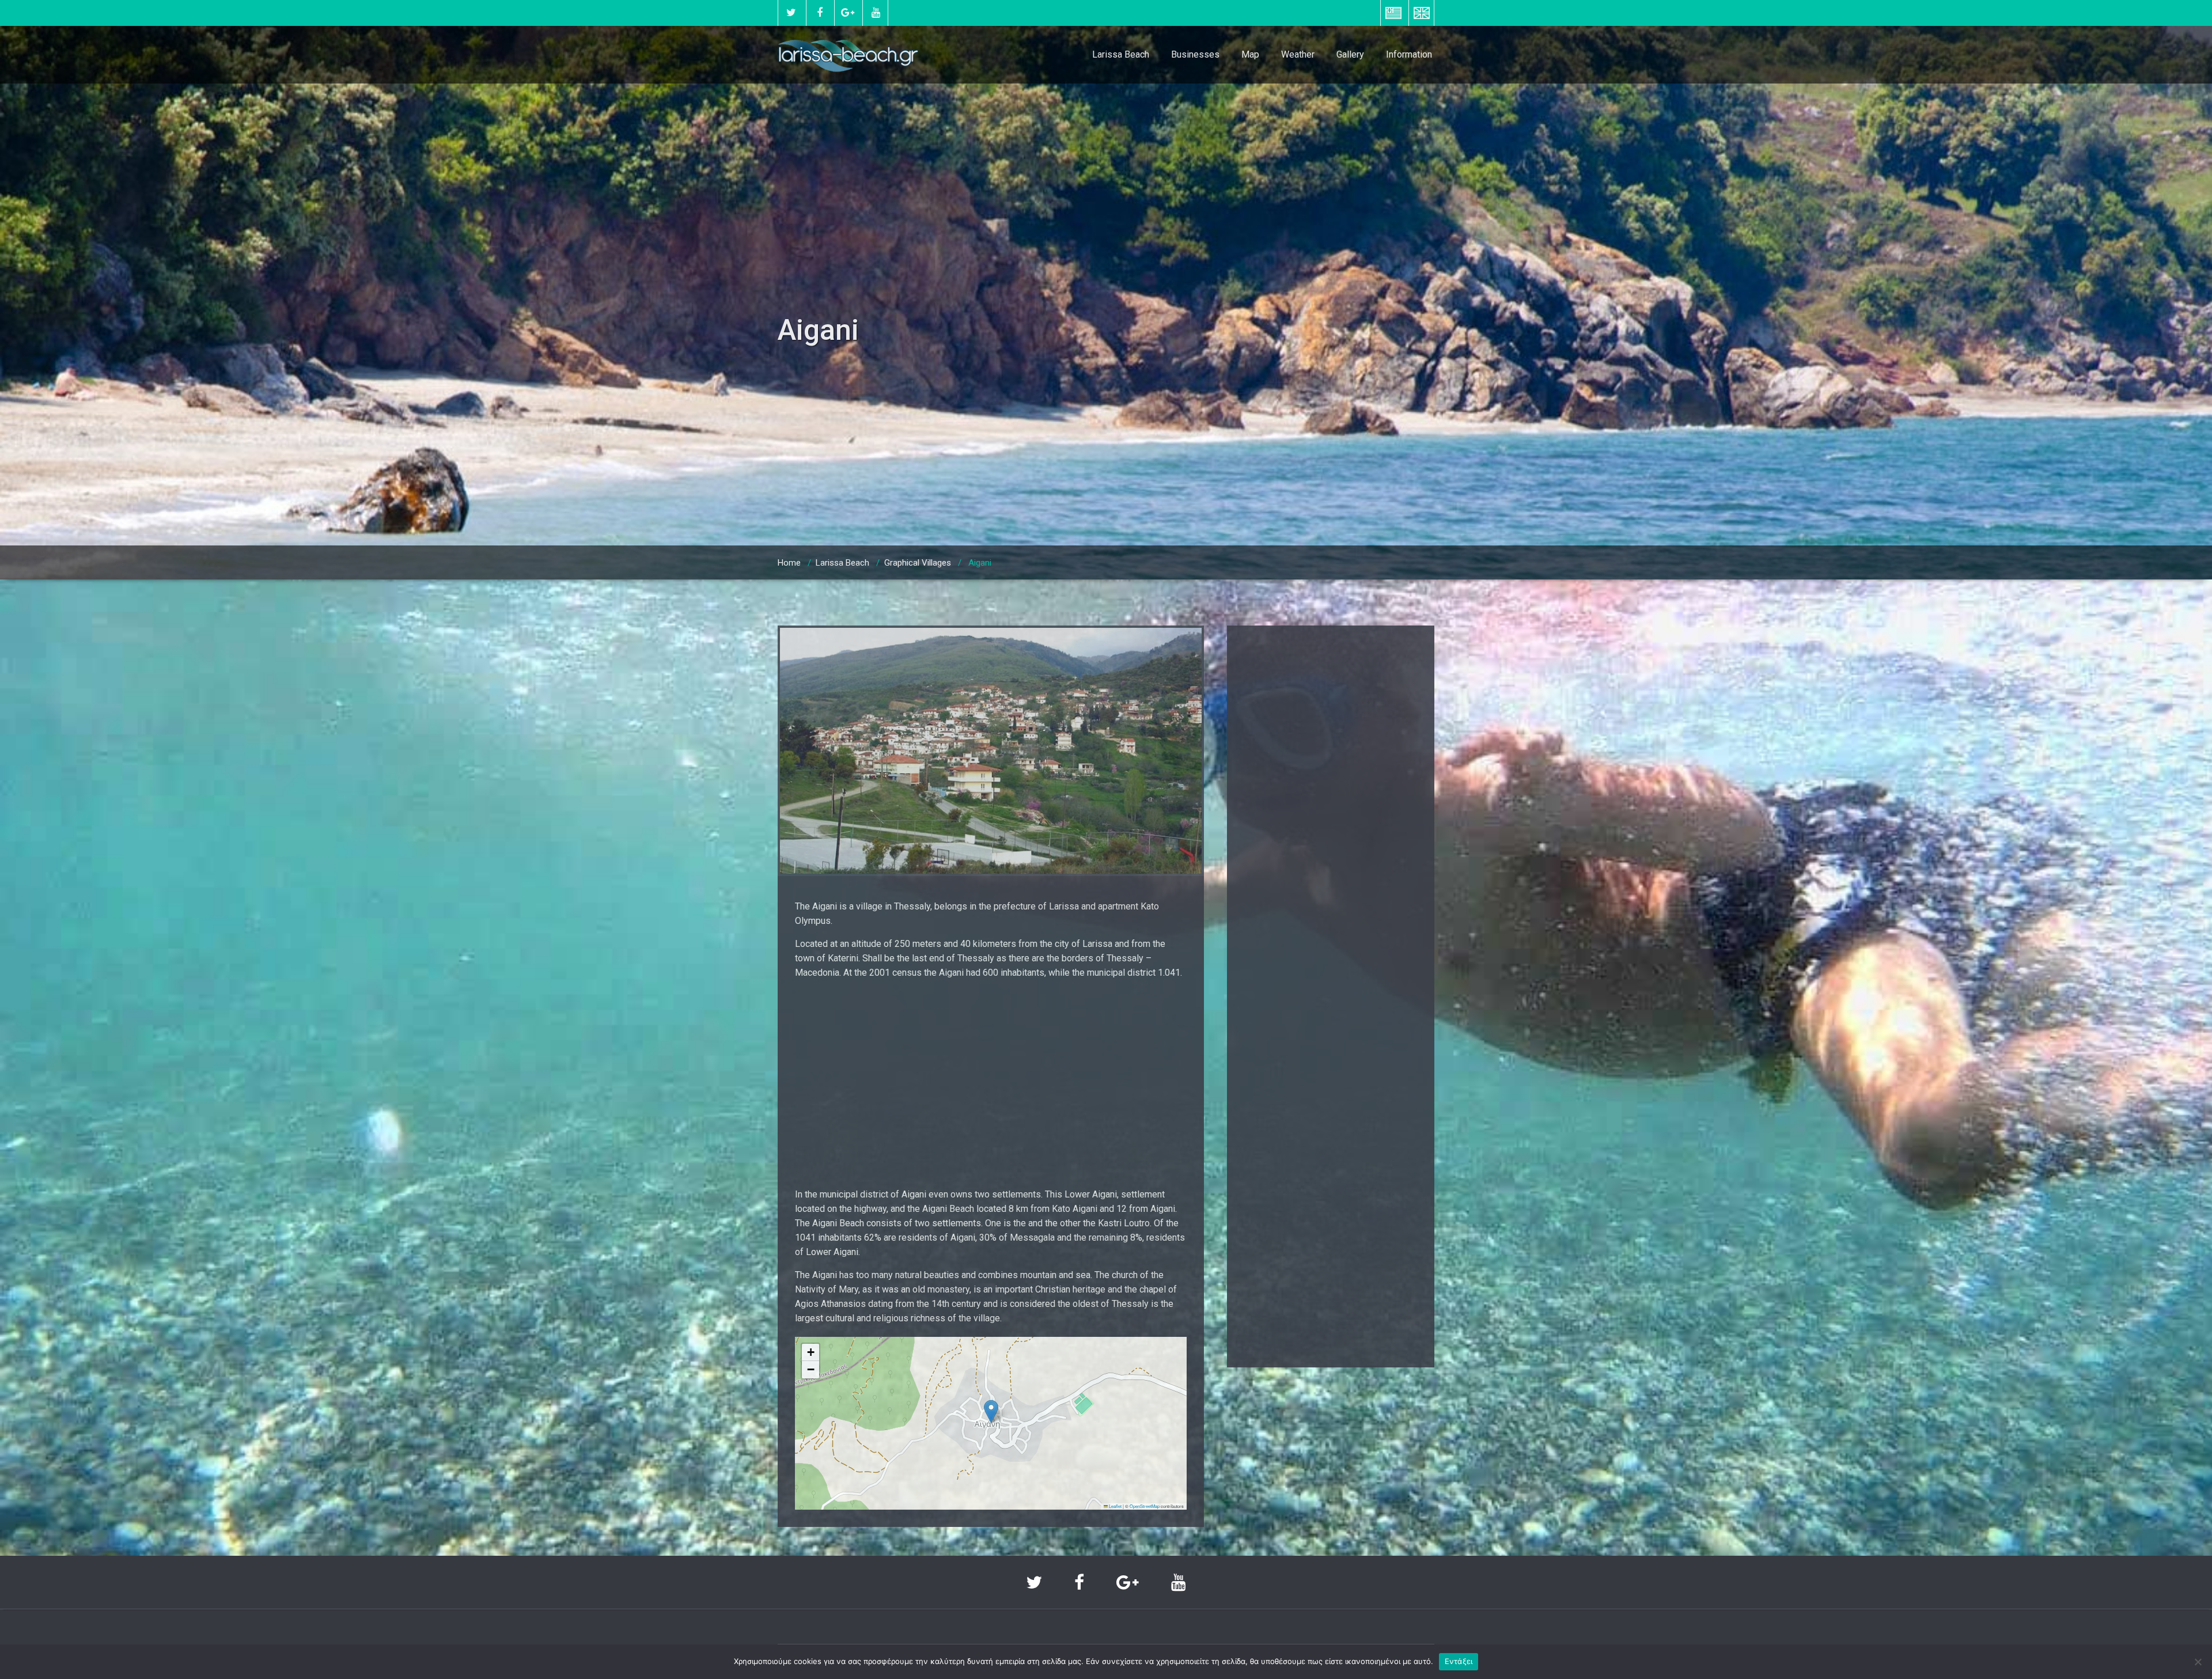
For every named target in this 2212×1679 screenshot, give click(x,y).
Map (1250, 54)
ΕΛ (1393, 13)
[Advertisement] (991, 1083)
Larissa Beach (1121, 54)
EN (1421, 13)
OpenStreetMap (1145, 1506)
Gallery (1350, 54)
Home (789, 563)
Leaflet (1115, 1506)
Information (1409, 54)
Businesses (1195, 54)
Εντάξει (1459, 1661)
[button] (991, 1411)
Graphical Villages (918, 563)
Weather (1298, 54)
